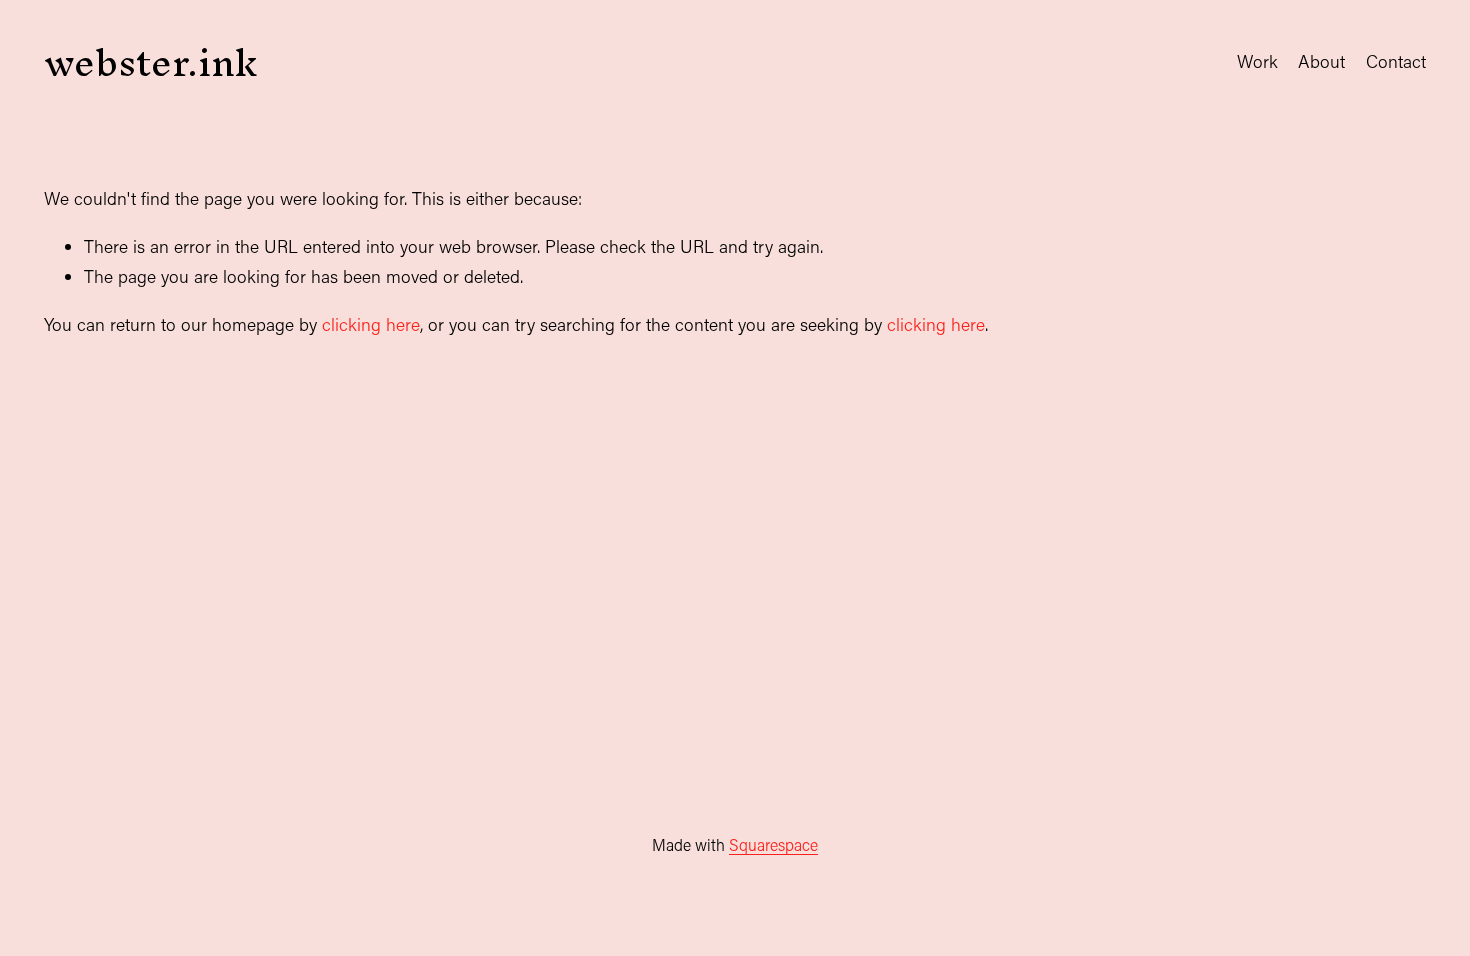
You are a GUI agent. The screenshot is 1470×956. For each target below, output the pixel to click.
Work (1257, 61)
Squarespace (773, 844)
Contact (1396, 61)
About (1321, 61)
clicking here (371, 324)
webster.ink (150, 62)
